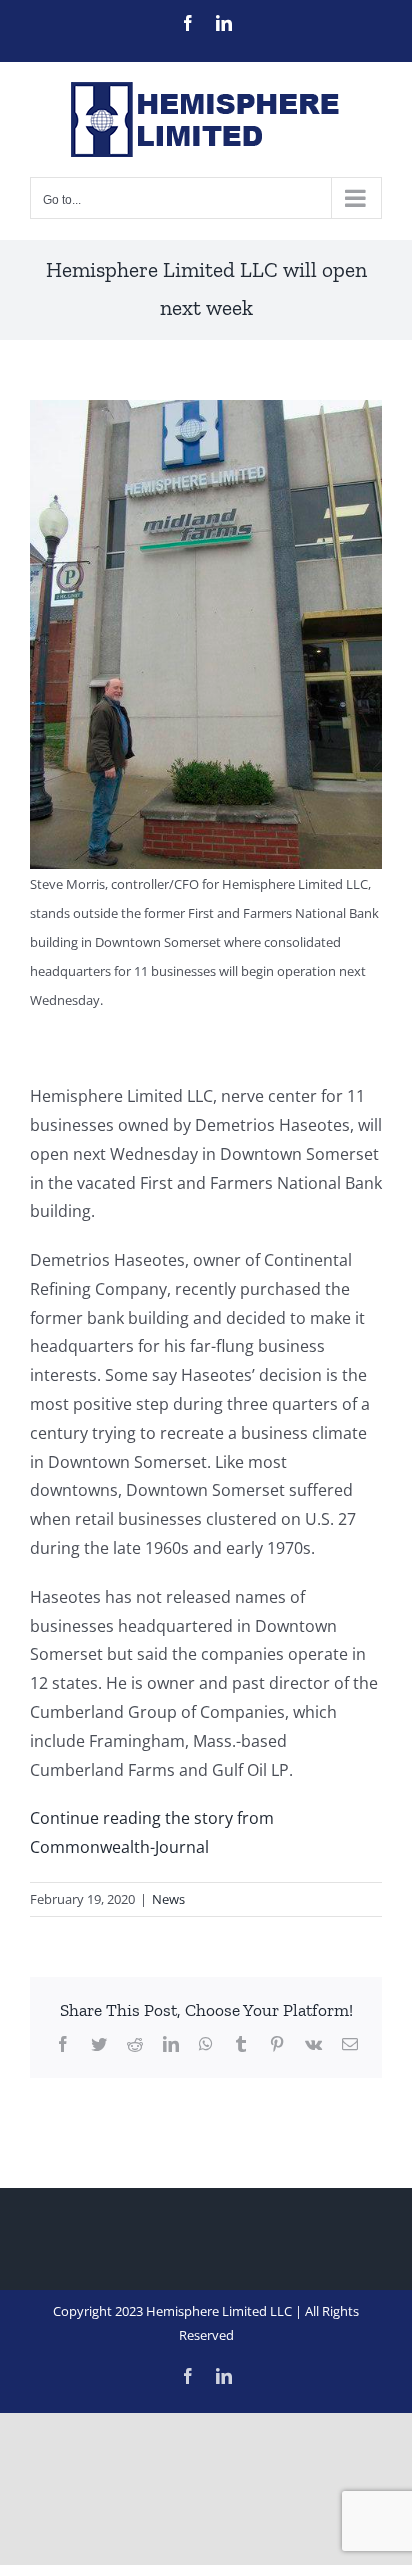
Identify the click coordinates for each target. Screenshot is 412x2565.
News (168, 1899)
